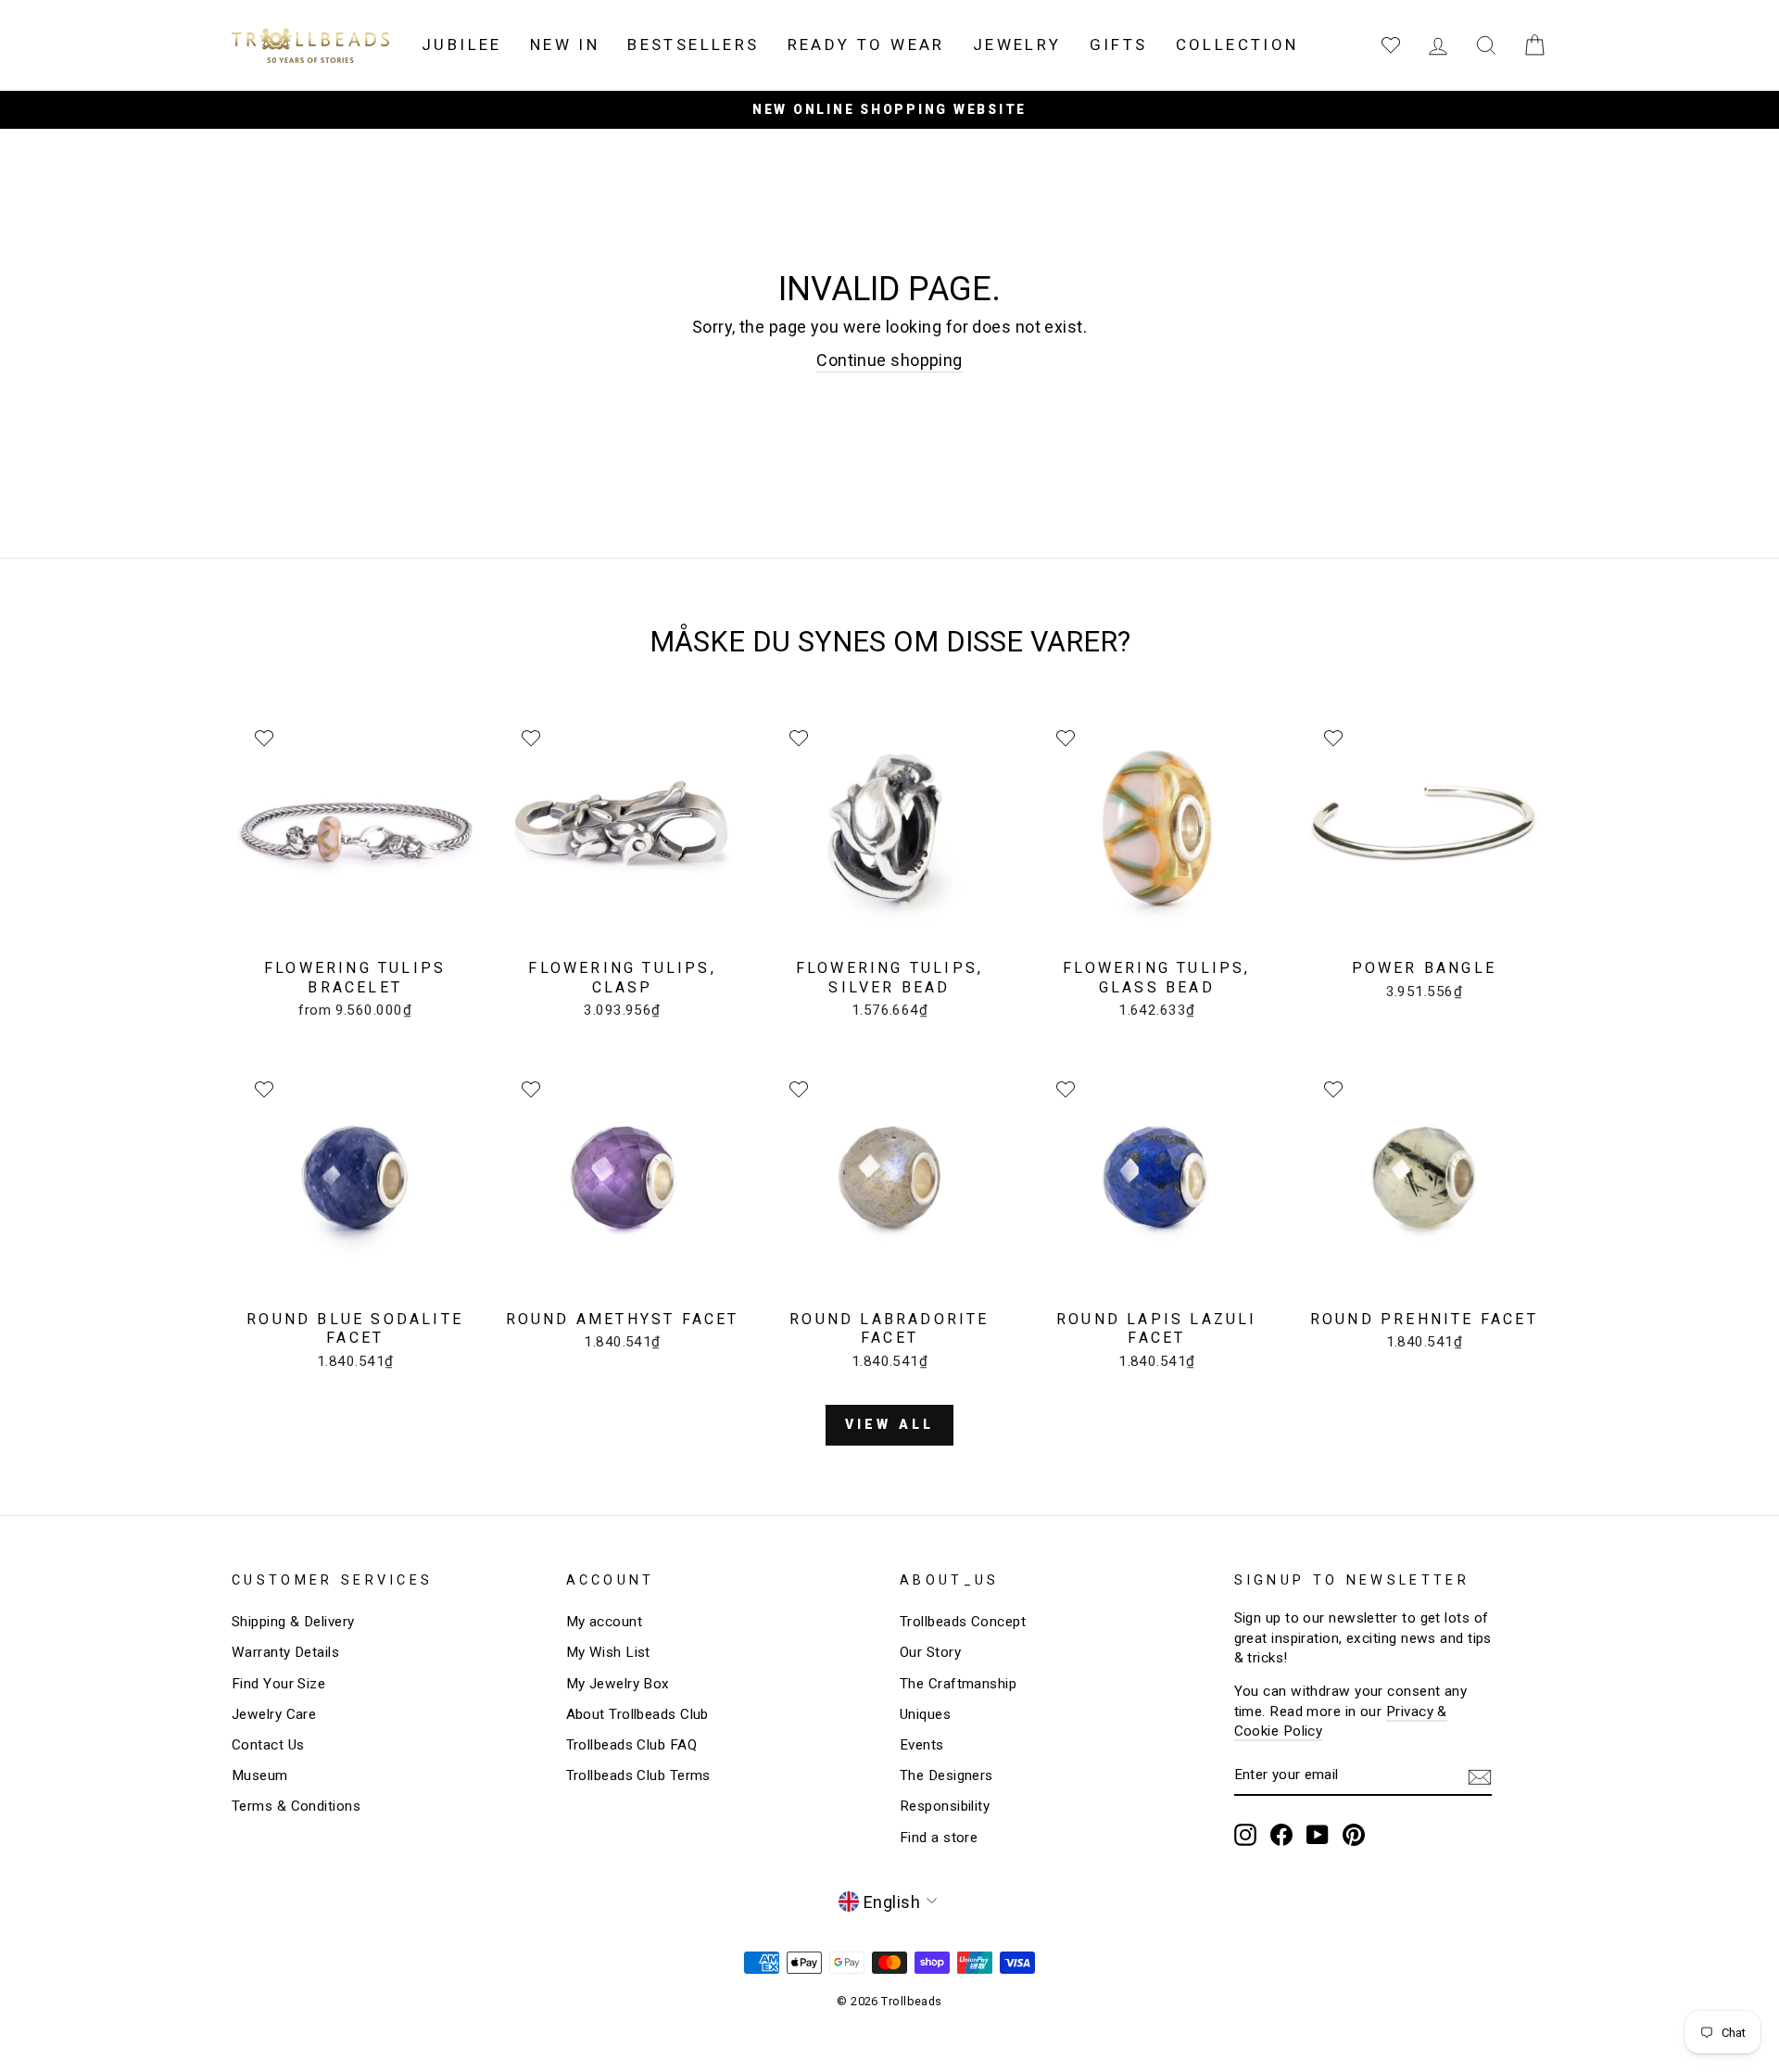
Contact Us (268, 1745)
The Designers (946, 1775)
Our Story (930, 1652)
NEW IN (565, 44)
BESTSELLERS (693, 44)
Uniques (925, 1714)
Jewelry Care (274, 1714)
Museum (260, 1775)
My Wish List (608, 1652)
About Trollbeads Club (637, 1714)
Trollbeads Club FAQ (632, 1745)
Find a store (939, 1838)
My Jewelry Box (618, 1684)
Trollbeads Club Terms (638, 1775)
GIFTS (1119, 44)
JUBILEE (462, 44)
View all (890, 1424)
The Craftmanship (958, 1684)
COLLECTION (1237, 44)
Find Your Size (278, 1684)
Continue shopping (889, 360)
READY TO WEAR (866, 44)
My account (605, 1622)
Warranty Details (285, 1652)
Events (922, 1745)
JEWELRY (1017, 44)
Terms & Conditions (296, 1806)
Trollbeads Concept (963, 1622)
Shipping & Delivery (293, 1622)
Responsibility (945, 1806)
